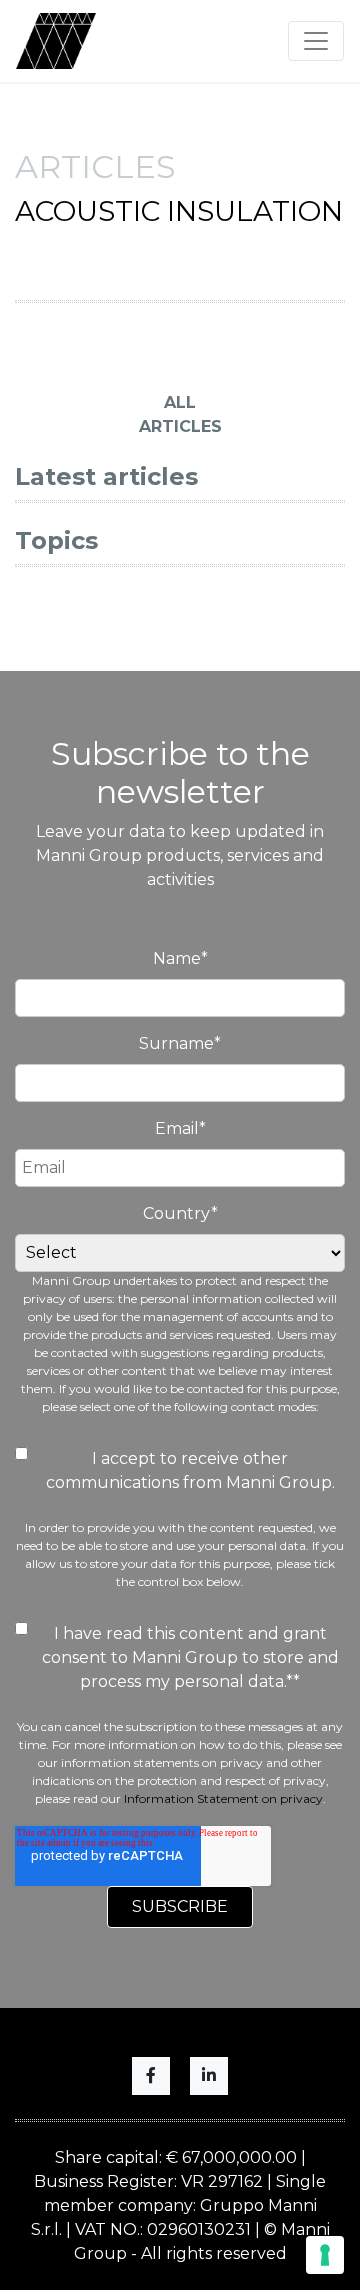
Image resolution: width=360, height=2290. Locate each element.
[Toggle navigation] (316, 41)
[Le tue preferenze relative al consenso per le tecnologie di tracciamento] (325, 2255)
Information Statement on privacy (223, 1798)
